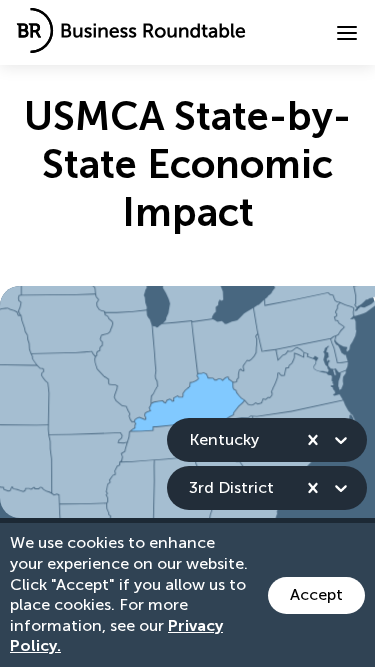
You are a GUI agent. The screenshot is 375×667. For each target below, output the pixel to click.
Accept (316, 594)
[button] (347, 33)
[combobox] (191, 439)
